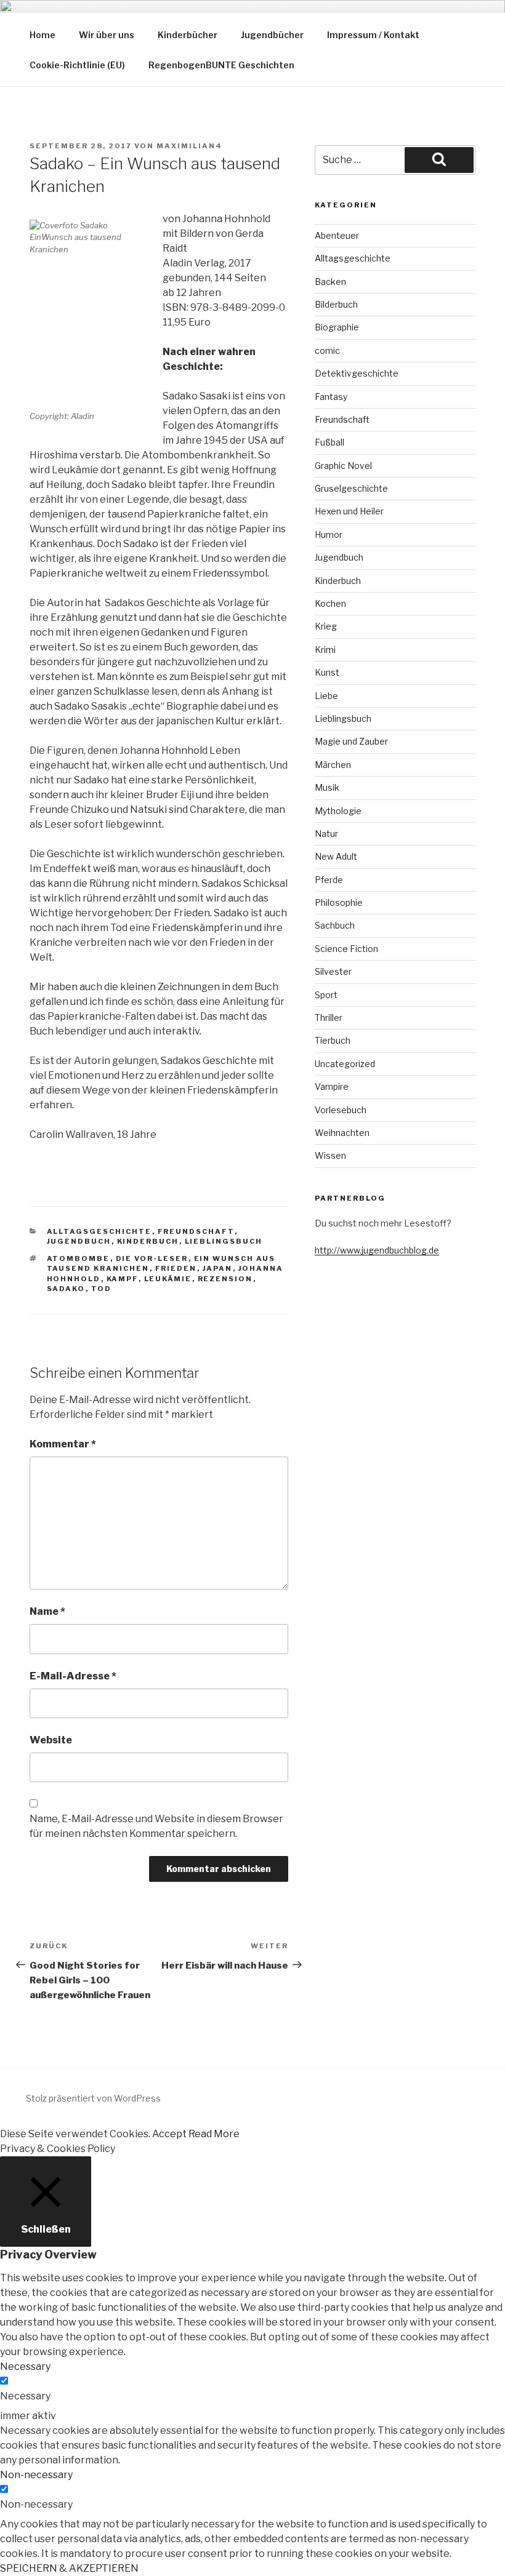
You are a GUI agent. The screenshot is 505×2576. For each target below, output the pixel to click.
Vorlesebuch (341, 1110)
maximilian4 (189, 146)
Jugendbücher (272, 35)
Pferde (329, 880)
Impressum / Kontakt (373, 35)
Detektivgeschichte (357, 373)
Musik (327, 787)
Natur (326, 834)
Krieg (326, 626)
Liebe (326, 696)
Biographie (337, 327)
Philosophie (339, 902)
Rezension (225, 1279)
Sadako (66, 1289)
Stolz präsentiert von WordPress (93, 2098)
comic (327, 350)
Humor (329, 534)
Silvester (333, 971)
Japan (218, 1268)
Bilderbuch (336, 304)
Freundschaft (196, 1231)
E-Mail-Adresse (73, 1676)
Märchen (333, 765)
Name (47, 1611)
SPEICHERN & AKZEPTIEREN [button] (69, 2568)
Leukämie (168, 1279)
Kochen (330, 603)
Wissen (330, 1155)
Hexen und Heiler (349, 511)
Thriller (329, 1018)
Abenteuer (337, 235)
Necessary (25, 2396)
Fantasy (331, 397)
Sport (326, 995)
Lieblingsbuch (224, 1241)
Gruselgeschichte (351, 488)
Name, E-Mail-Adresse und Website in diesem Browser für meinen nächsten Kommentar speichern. (156, 1826)
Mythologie (338, 811)
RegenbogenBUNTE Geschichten (221, 65)
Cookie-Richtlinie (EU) (77, 65)
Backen (330, 282)
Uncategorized (345, 1064)
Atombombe (79, 1258)
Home (42, 35)
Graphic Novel (343, 466)
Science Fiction (346, 949)
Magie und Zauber (351, 741)
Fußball (329, 442)
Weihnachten (342, 1133)
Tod (102, 1289)
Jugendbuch (79, 1241)
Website (51, 1740)
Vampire (332, 1086)
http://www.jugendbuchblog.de (377, 1250)
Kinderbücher (188, 35)
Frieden (176, 1268)
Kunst (327, 672)
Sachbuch (335, 925)
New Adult (336, 856)
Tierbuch (333, 1040)
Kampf (123, 1279)
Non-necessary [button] (36, 2475)
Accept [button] (169, 2134)
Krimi (325, 650)
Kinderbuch (148, 1241)
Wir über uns (107, 35)
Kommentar (63, 1444)
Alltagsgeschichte (99, 1231)
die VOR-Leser (152, 1258)
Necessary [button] (25, 2366)
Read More (214, 2134)
